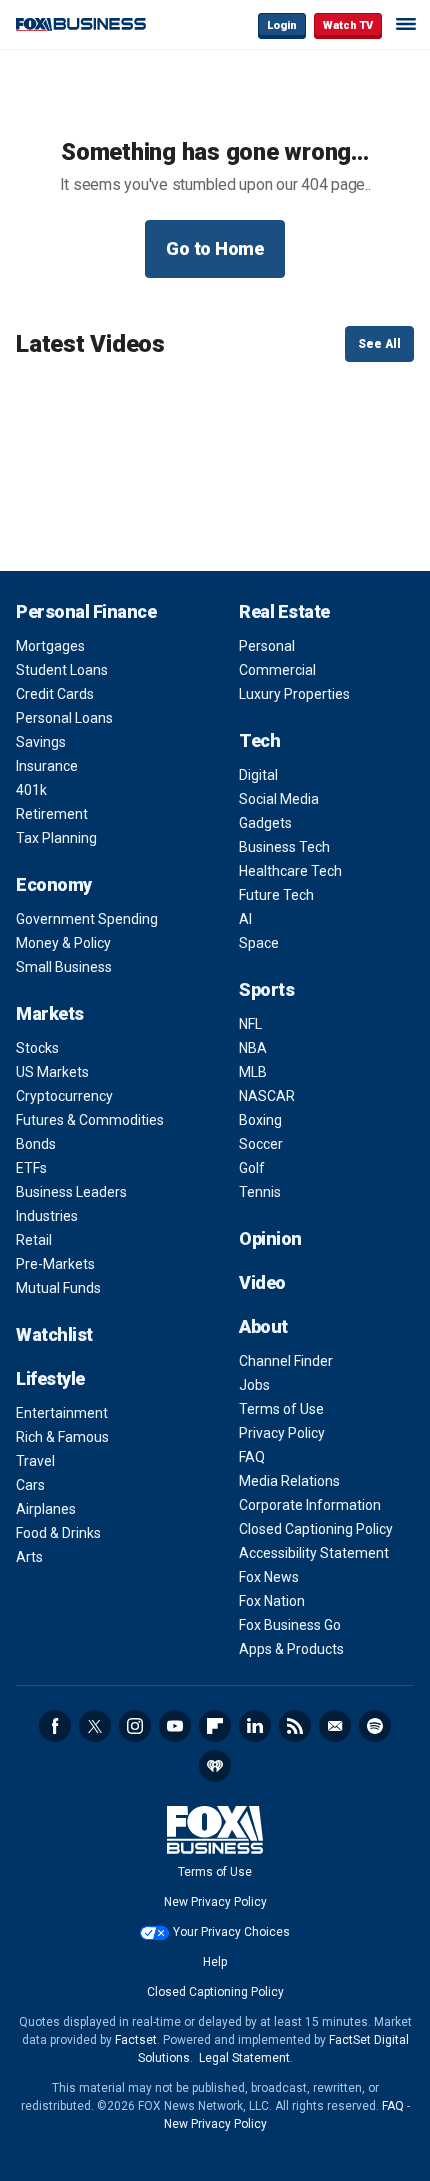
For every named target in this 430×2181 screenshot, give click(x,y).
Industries (47, 1216)
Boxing (260, 1120)
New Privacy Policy (215, 1902)
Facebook (55, 1726)
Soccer (261, 1144)
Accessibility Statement (314, 1553)
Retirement (52, 814)
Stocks (37, 1048)
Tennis (260, 1192)
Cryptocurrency (64, 1096)
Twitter (95, 1726)
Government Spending (87, 919)
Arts (29, 1557)
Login (282, 25)
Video (262, 1282)
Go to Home (215, 248)
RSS (295, 1726)
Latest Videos (90, 344)
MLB (253, 1072)
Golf (252, 1168)
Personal (267, 646)
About (263, 1326)
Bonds (36, 1144)
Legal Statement (244, 2058)
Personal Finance (86, 611)
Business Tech (284, 847)
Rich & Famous (62, 1437)
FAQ (252, 1457)
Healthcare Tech (290, 871)
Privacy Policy (282, 1433)
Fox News (269, 1577)
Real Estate (284, 611)
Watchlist (54, 1334)
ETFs (31, 1168)
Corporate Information (310, 1505)
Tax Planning (56, 838)
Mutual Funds (58, 1288)
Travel (35, 1461)
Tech (259, 740)
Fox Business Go (290, 1625)
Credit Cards (55, 694)
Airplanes (46, 1509)
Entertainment (62, 1413)
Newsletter (335, 1726)
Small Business (64, 967)
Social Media (279, 799)
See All (379, 344)
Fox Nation (272, 1601)
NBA (253, 1048)
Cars (30, 1485)
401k (31, 790)
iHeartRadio (215, 1766)
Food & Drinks (58, 1533)
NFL (250, 1024)
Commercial (277, 670)
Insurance (47, 766)
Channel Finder (286, 1361)
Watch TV (348, 25)
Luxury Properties (294, 694)
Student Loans (62, 670)
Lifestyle (50, 1378)
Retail (34, 1240)
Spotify (375, 1726)
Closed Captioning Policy (316, 1529)
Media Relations (289, 1481)
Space (259, 943)
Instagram (135, 1726)
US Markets (52, 1072)
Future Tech (276, 895)
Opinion (270, 1238)
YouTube (175, 1726)
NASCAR (267, 1096)
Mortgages (50, 646)
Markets (50, 1013)
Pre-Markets (55, 1264)
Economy (54, 884)
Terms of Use (281, 1409)
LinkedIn (255, 1726)
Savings (41, 742)
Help (215, 1962)
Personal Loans (64, 718)
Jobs (254, 1385)
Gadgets (265, 823)
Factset (136, 2040)
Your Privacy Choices (231, 1932)
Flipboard (215, 1726)
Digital (258, 775)
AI (245, 919)
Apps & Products (291, 1649)
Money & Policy (63, 943)
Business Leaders (71, 1192)
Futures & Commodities (90, 1120)
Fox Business (81, 24)
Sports (266, 989)
